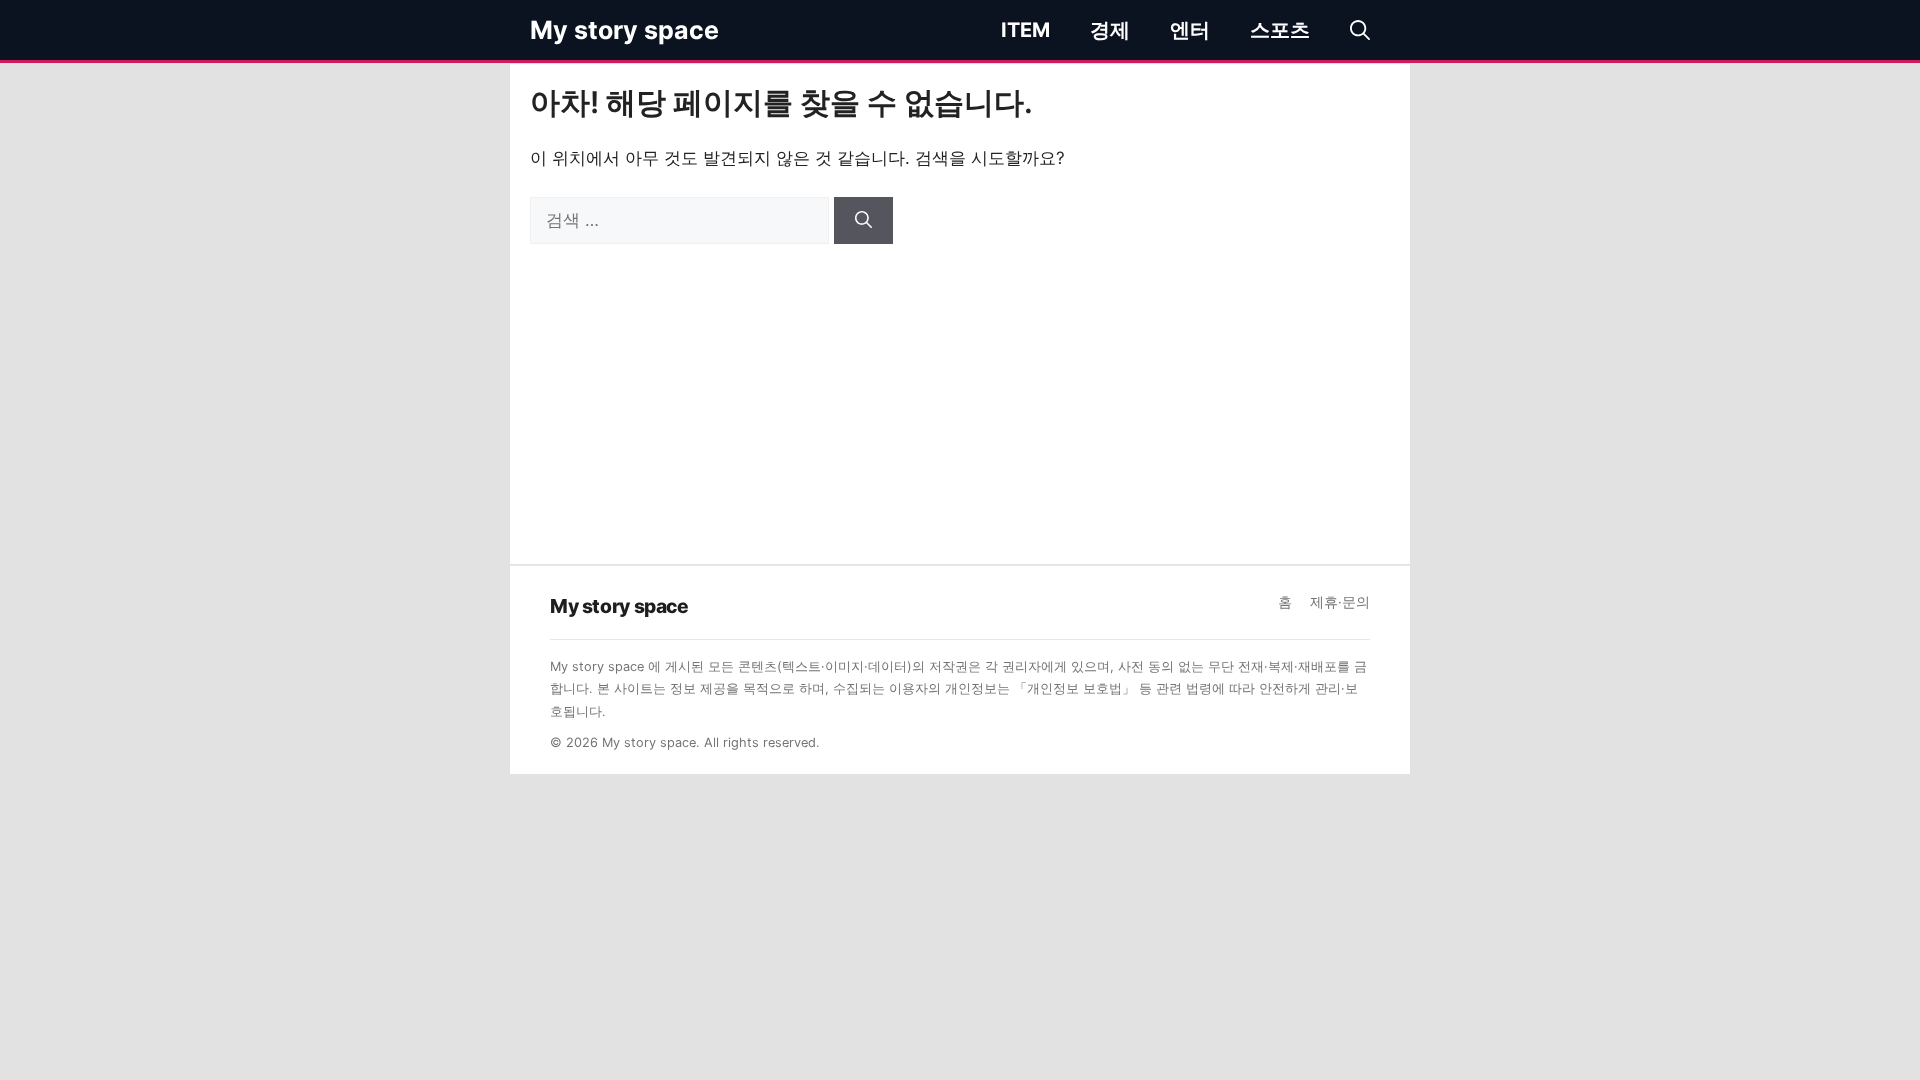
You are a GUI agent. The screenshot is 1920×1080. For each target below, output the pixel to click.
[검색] (863, 221)
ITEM (1025, 30)
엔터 (1190, 30)
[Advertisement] (960, 394)
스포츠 (1280, 30)
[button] (1360, 30)
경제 (1110, 30)
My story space (624, 30)
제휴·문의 (1340, 602)
